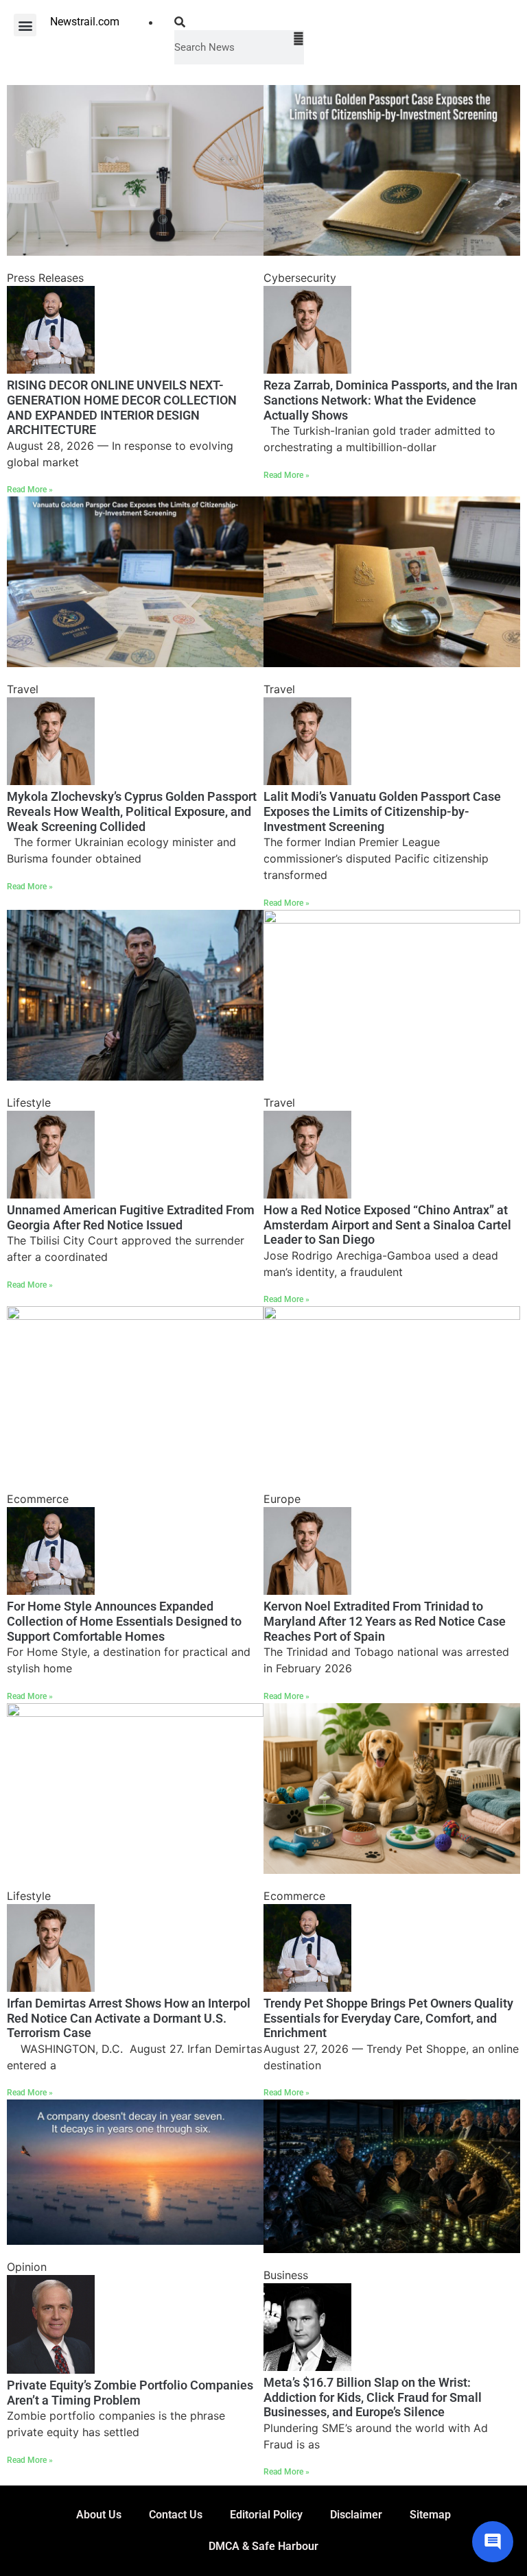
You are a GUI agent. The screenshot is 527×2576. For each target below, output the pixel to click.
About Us (99, 2515)
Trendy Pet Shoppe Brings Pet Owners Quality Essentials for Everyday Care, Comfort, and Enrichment (388, 2018)
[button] (25, 25)
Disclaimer (356, 2515)
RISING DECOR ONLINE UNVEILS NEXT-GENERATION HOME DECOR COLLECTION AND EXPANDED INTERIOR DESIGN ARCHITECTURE (122, 407)
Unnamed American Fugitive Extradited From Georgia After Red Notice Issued (131, 1217)
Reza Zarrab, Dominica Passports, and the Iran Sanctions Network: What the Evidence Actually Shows (390, 400)
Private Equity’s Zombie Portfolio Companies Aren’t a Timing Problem (130, 2393)
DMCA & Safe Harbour (263, 2546)
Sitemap (430, 2515)
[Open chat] (493, 2542)
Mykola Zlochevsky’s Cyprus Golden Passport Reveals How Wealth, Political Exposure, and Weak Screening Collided (132, 811)
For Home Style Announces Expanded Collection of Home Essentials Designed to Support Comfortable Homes (124, 1621)
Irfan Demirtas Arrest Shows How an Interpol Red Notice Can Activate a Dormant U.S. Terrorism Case (129, 2018)
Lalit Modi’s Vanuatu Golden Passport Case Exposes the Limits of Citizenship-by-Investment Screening (382, 811)
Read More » (30, 490)
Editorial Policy (266, 2515)
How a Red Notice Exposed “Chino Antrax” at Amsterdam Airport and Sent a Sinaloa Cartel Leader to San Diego (387, 1225)
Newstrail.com (85, 22)
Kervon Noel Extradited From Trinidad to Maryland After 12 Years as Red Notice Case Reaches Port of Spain (385, 1621)
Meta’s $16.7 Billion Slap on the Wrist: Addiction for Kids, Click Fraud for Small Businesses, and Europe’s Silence (373, 2397)
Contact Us (176, 2515)
